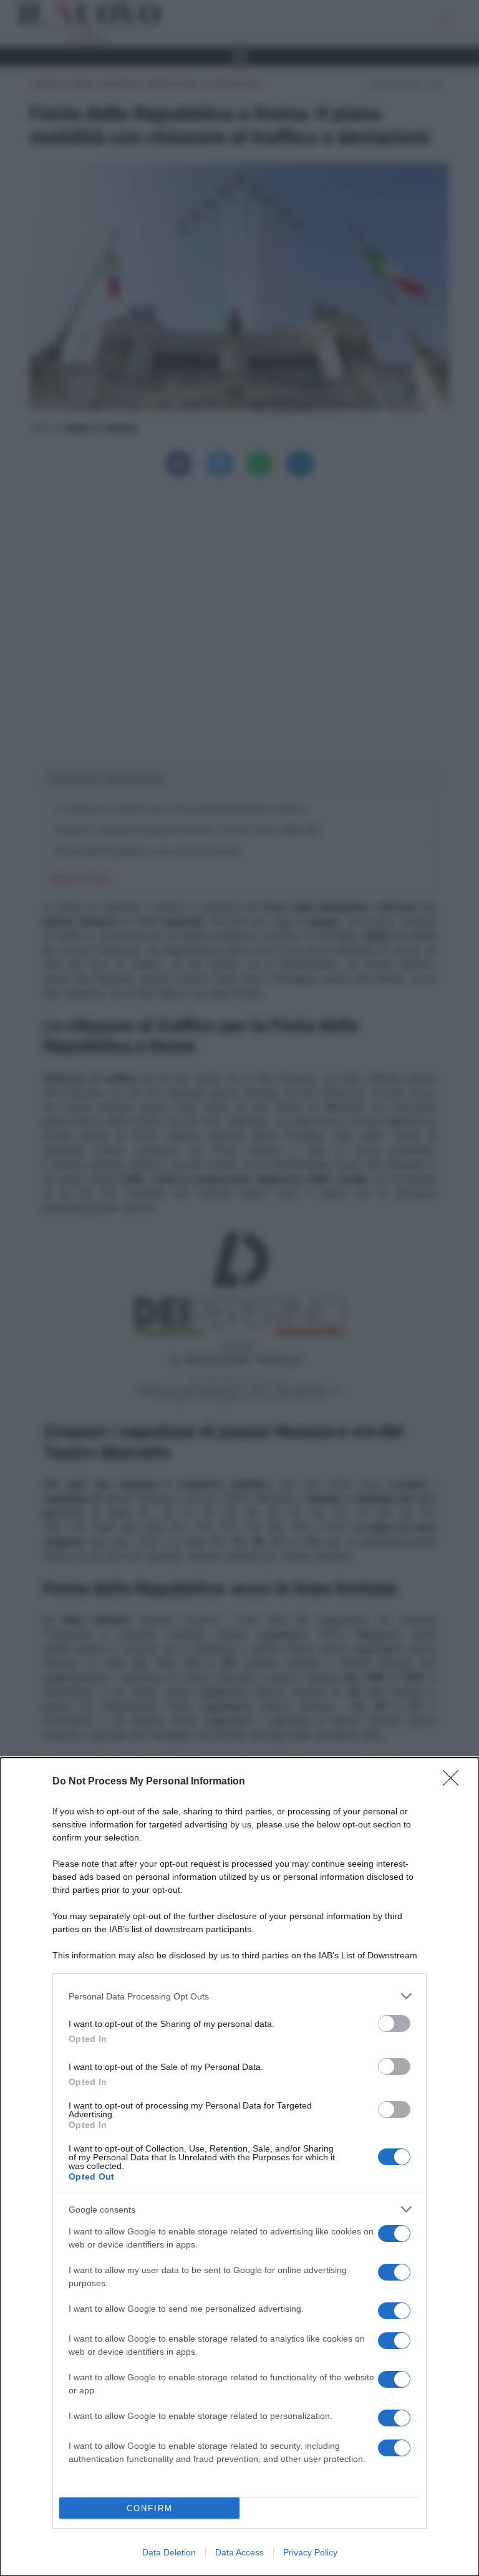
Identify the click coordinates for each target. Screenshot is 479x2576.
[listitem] (239, 1996)
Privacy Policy (310, 2552)
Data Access (239, 2552)
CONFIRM (150, 2508)
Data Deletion (169, 2552)
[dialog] (239, 2167)
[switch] (394, 2023)
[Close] (455, 1782)
